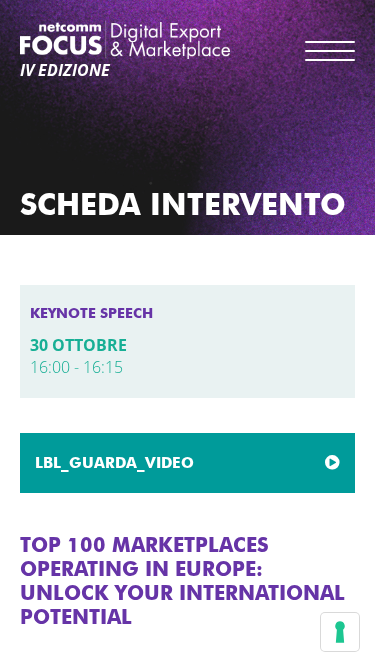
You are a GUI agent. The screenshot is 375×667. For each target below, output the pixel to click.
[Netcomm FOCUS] (125, 39)
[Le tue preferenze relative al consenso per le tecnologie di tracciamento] (340, 632)
